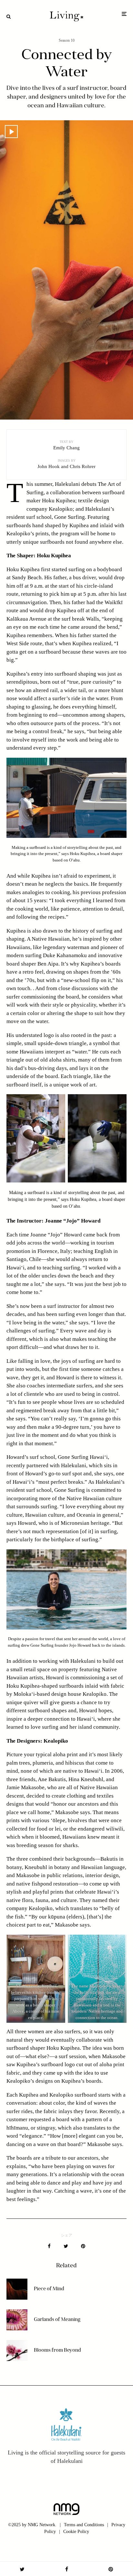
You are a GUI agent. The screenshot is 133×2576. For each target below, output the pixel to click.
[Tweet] (66, 2246)
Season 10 (67, 40)
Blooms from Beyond (57, 2351)
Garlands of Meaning (57, 2320)
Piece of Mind (49, 2289)
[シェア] (49, 2246)
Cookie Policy (76, 2532)
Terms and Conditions (84, 2525)
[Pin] (83, 2246)
